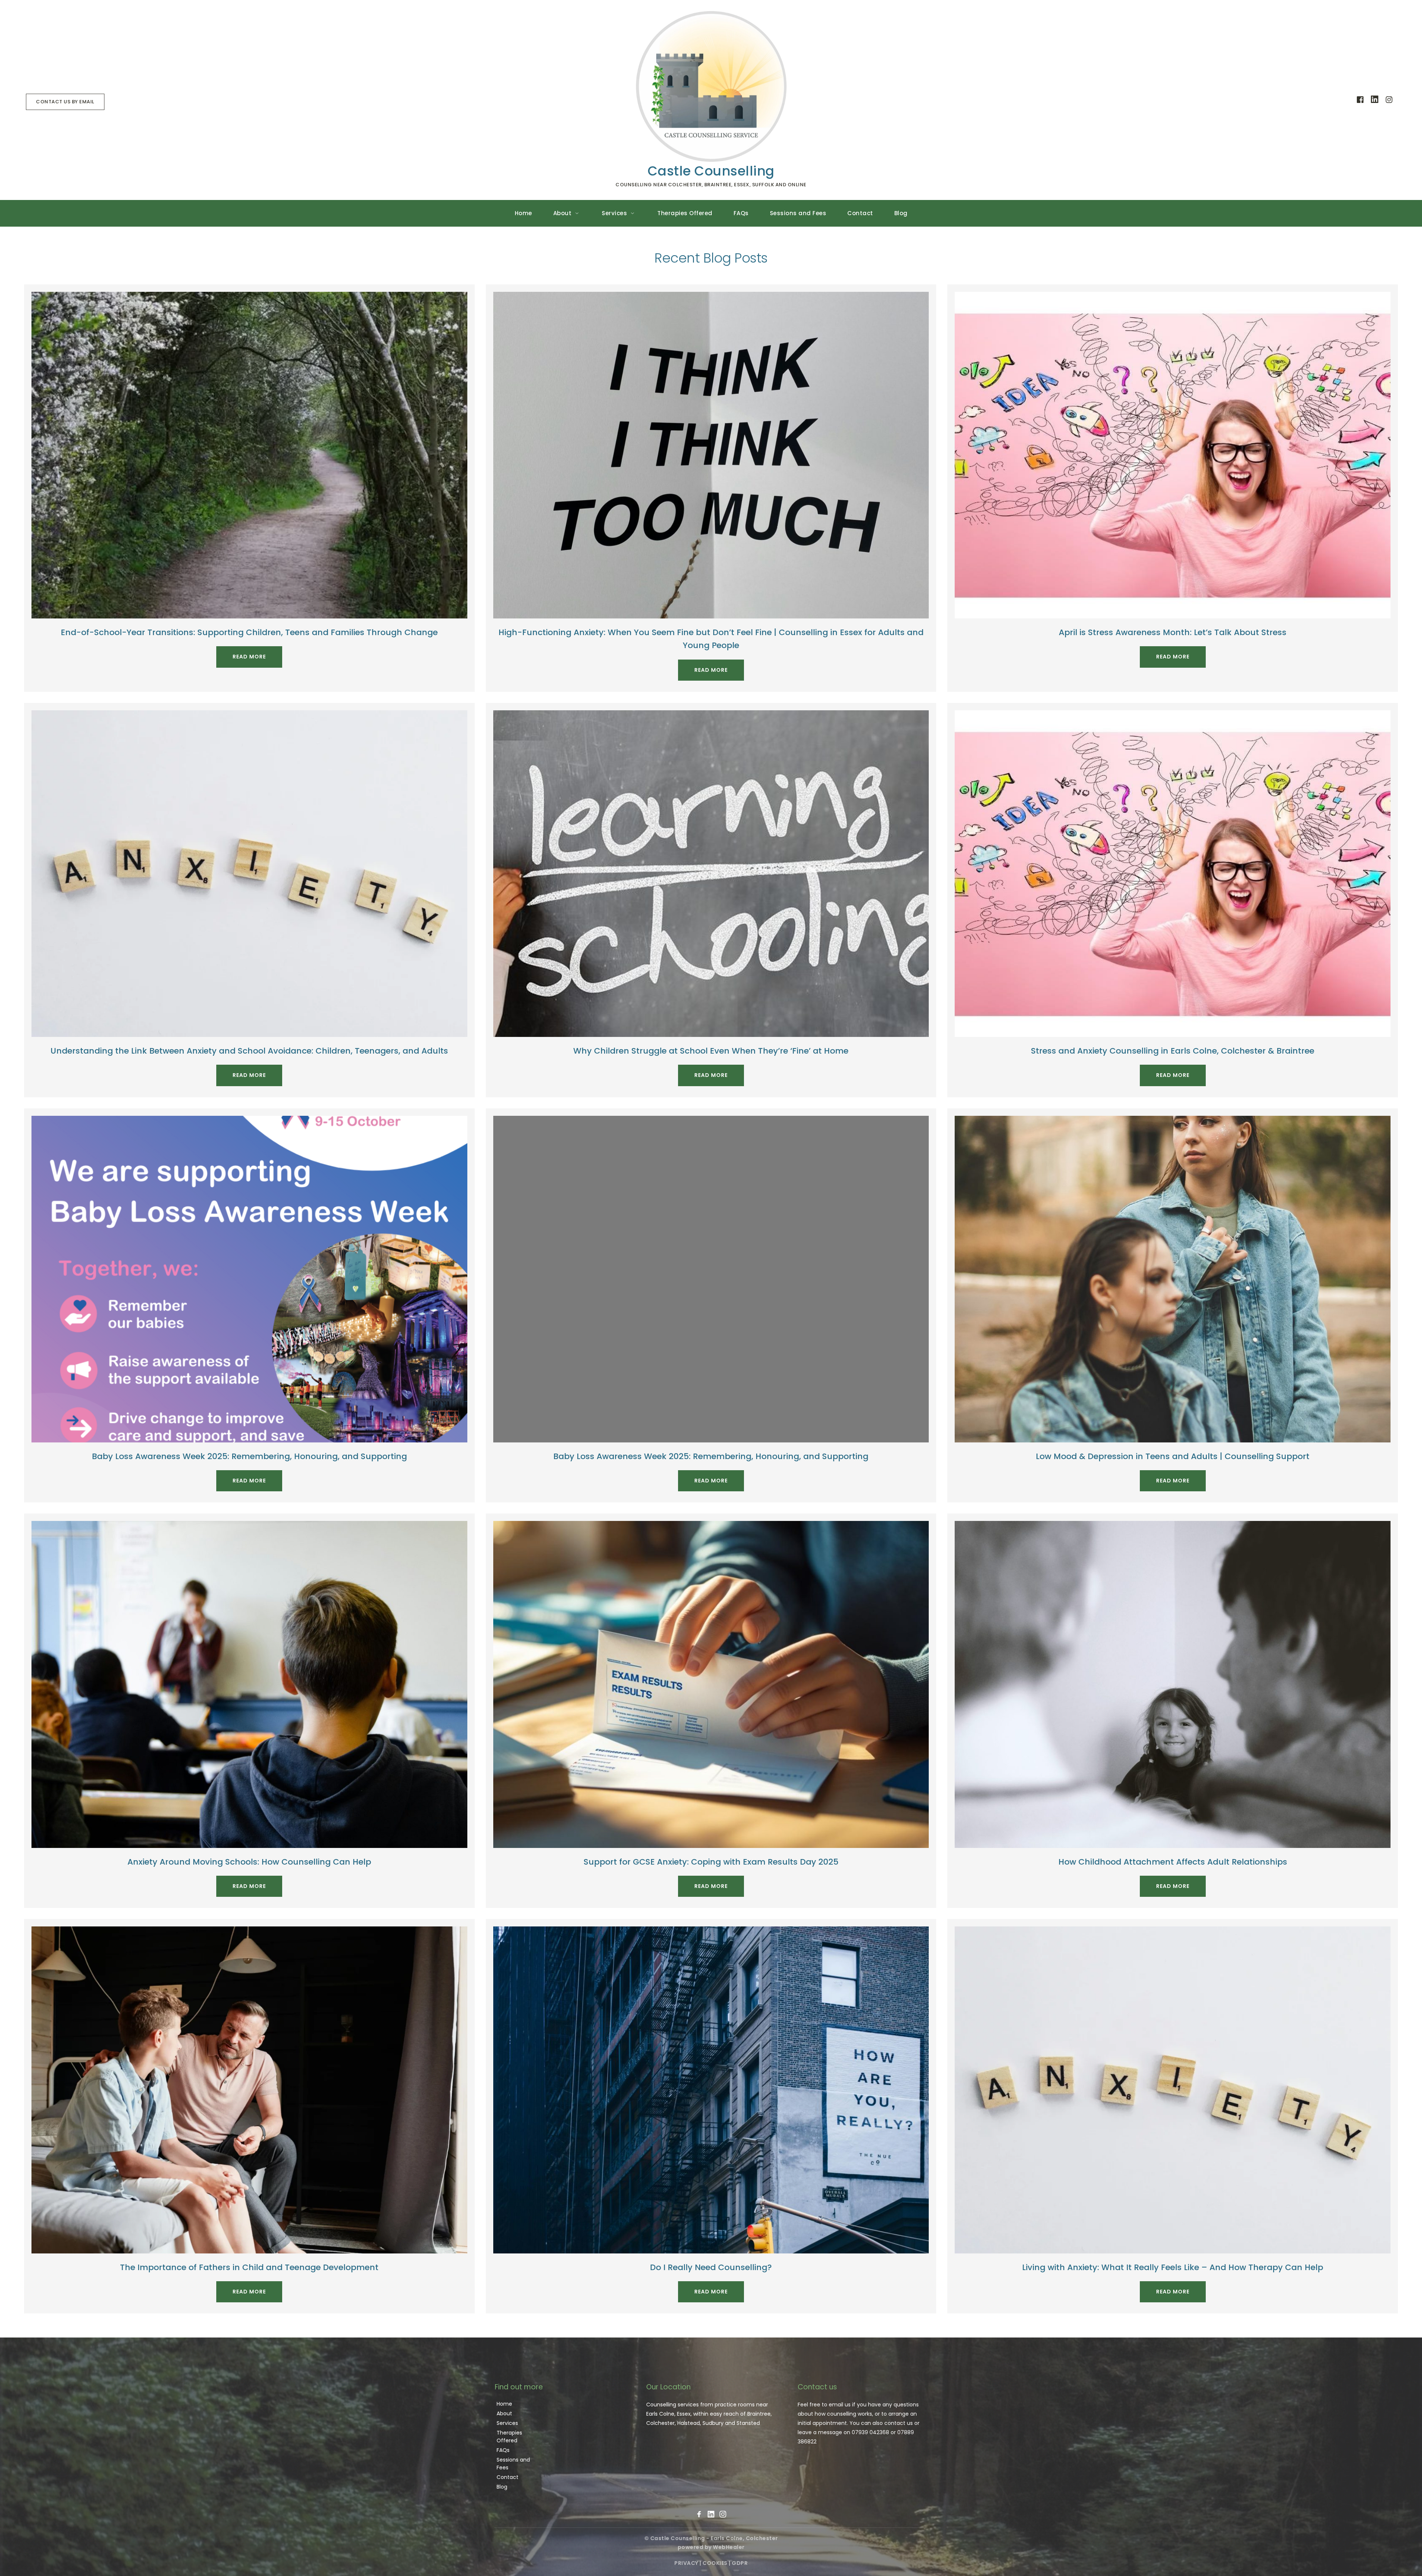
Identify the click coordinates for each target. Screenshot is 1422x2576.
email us (840, 2405)
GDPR (740, 2563)
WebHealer (729, 2547)
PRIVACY (686, 2563)
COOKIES (715, 2563)
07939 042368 (870, 2432)
